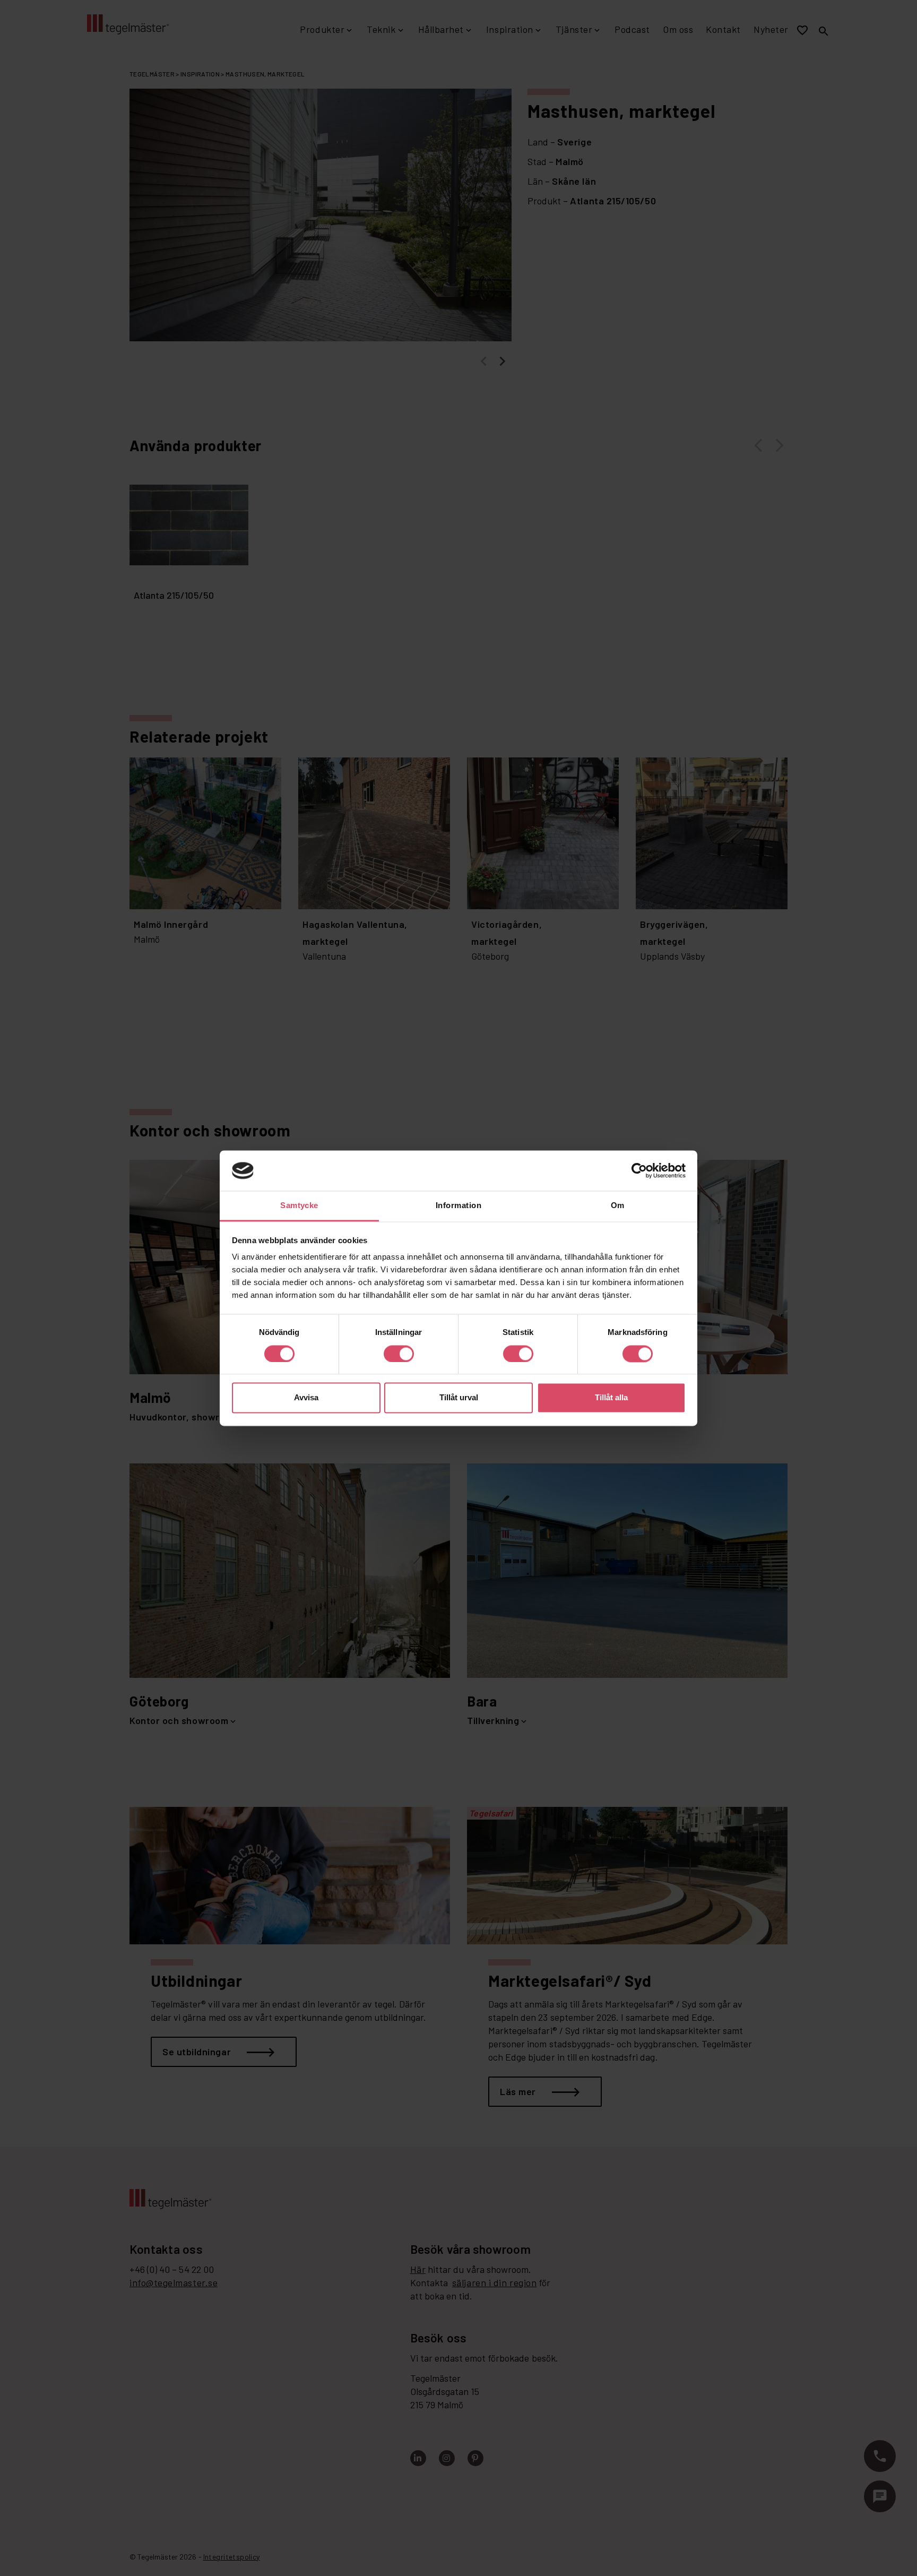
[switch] (399, 1354)
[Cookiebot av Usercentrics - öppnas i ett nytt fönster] (639, 1170)
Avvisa (306, 1398)
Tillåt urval (459, 1398)
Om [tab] (618, 1206)
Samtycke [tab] (299, 1206)
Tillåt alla (611, 1398)
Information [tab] (458, 1206)
